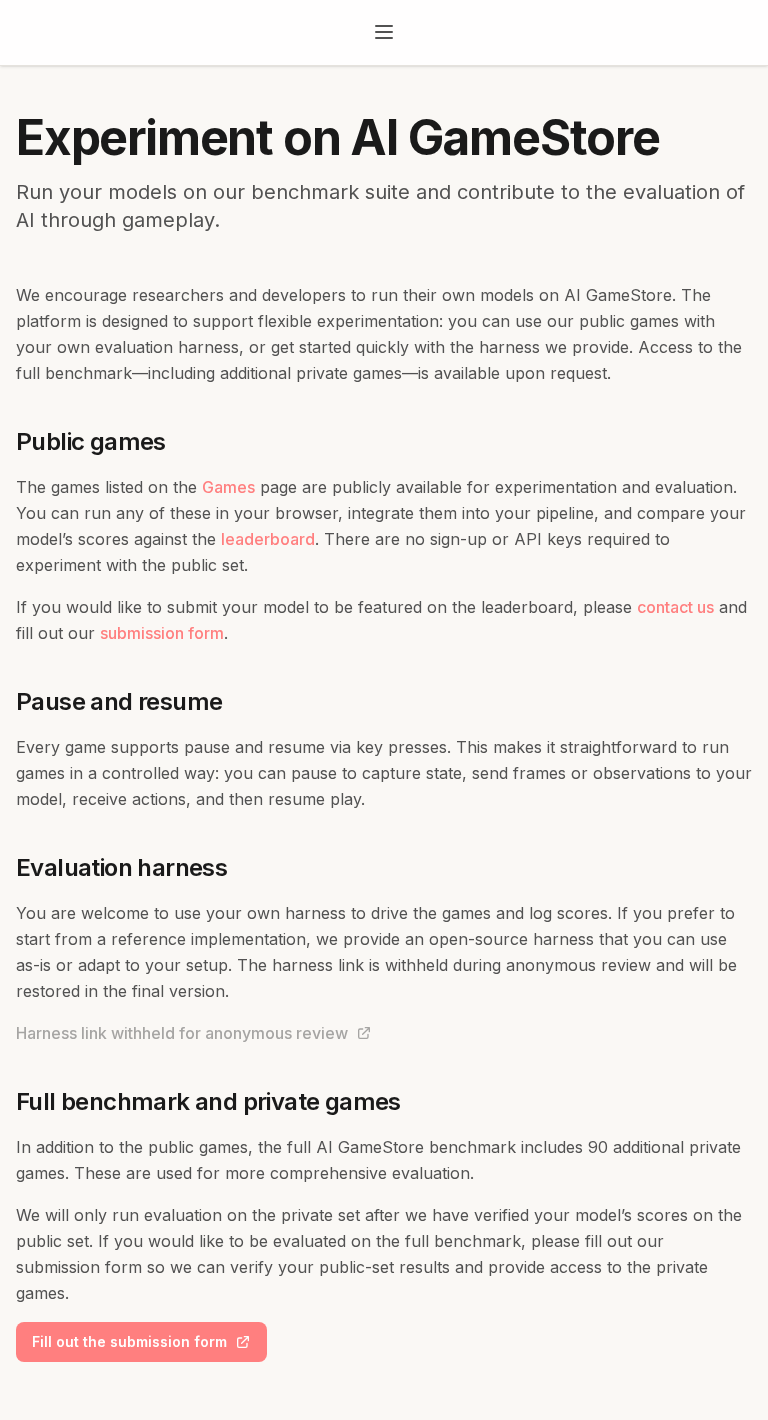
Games (228, 487)
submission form (162, 633)
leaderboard (268, 539)
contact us (675, 607)
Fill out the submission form (129, 1341)
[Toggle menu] (384, 32)
